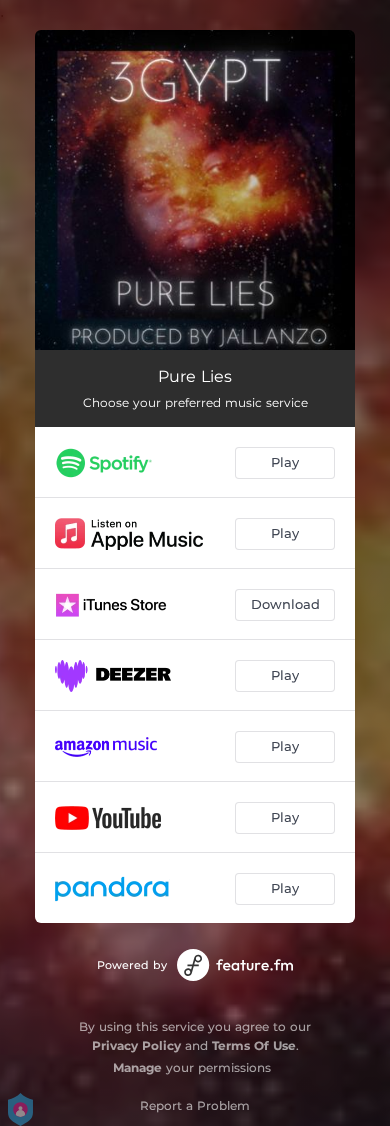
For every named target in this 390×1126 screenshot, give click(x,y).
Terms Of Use (254, 1045)
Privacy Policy (136, 1045)
